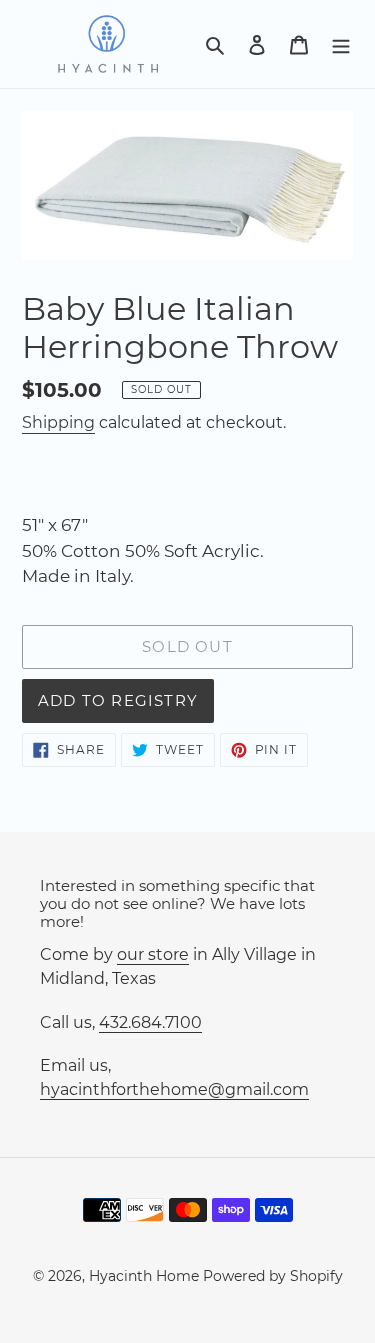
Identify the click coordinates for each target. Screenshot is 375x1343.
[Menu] (341, 44)
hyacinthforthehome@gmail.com (174, 1089)
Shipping (58, 422)
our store (153, 954)
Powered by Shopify (273, 1276)
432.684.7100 (150, 1022)
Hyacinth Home (144, 1276)
